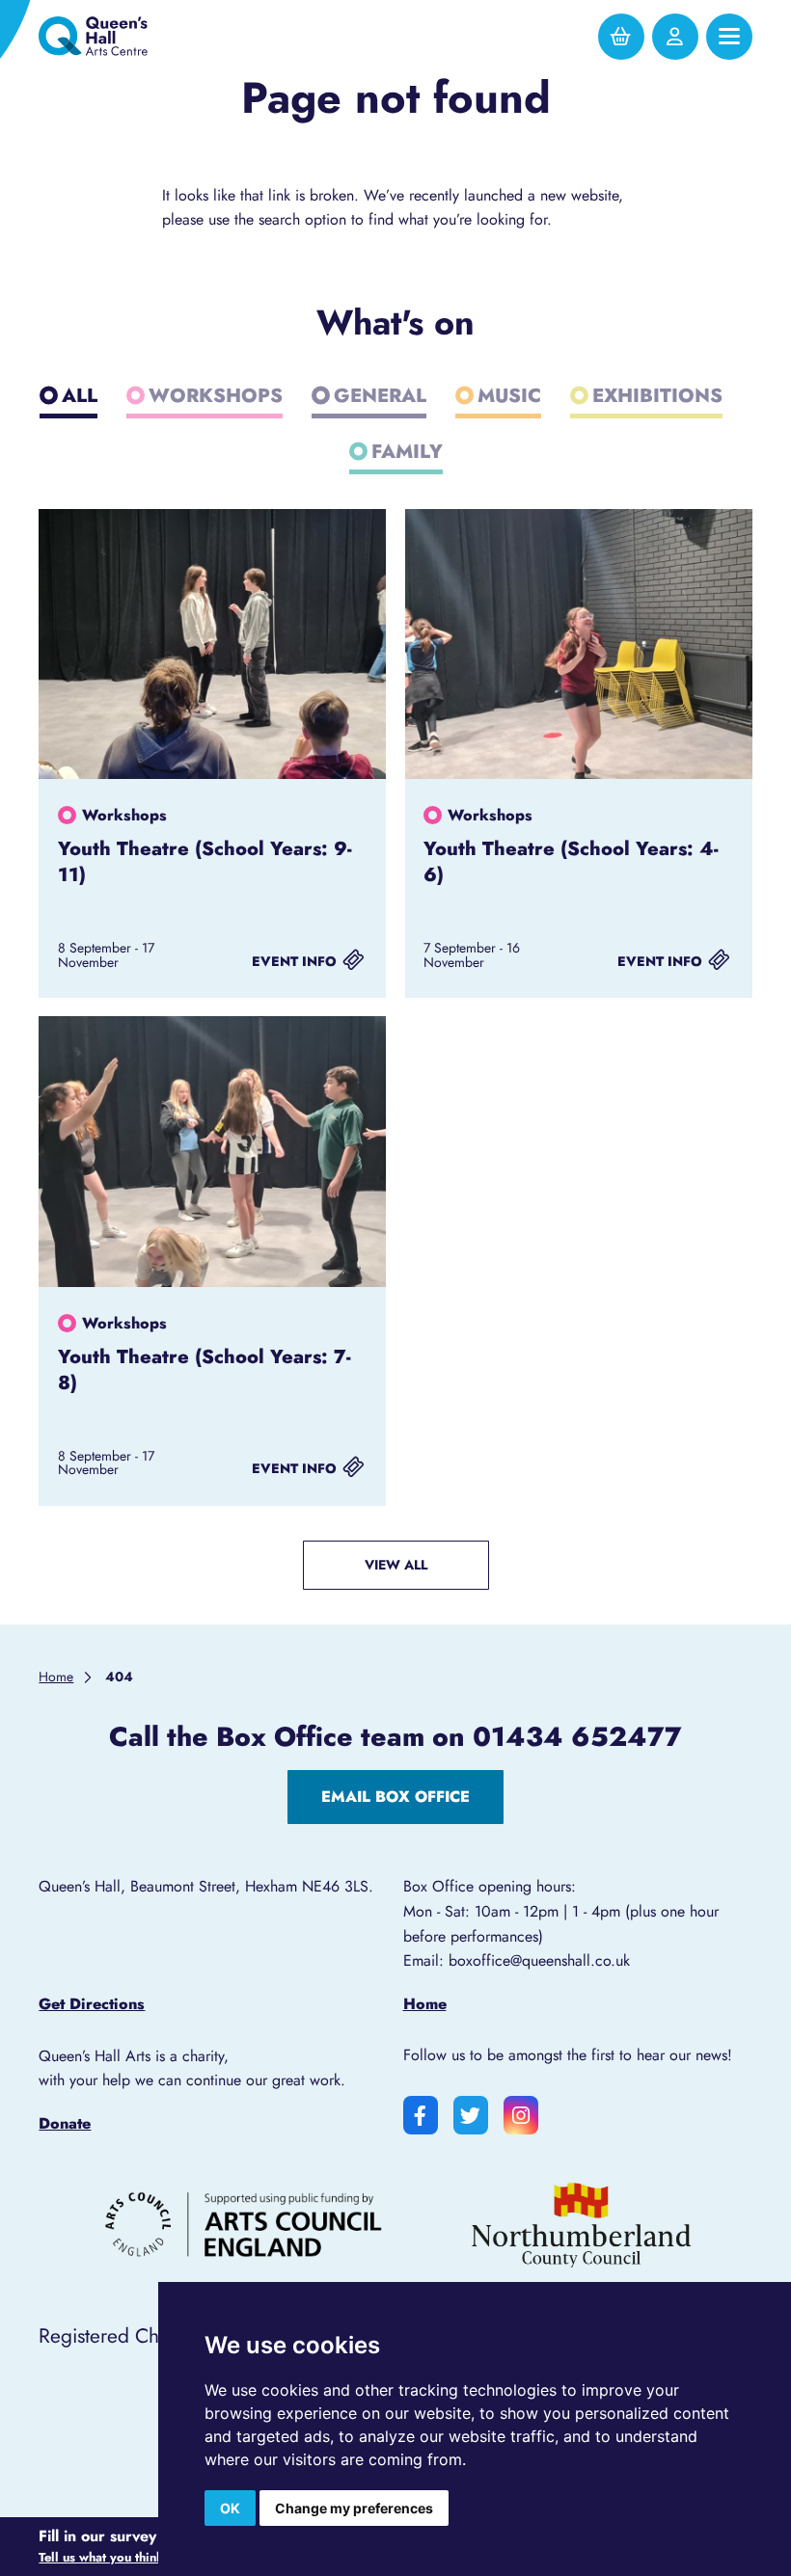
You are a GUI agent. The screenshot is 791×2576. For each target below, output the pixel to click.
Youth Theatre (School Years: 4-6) (571, 861)
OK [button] (230, 2508)
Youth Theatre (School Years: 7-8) (205, 1369)
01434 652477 (577, 1736)
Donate (65, 2123)
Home (425, 2004)
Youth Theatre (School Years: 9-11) (205, 861)
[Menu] (729, 37)
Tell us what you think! (105, 2558)
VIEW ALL (396, 1565)
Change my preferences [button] (354, 2508)
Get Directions (92, 2004)
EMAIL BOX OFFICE (395, 1797)
